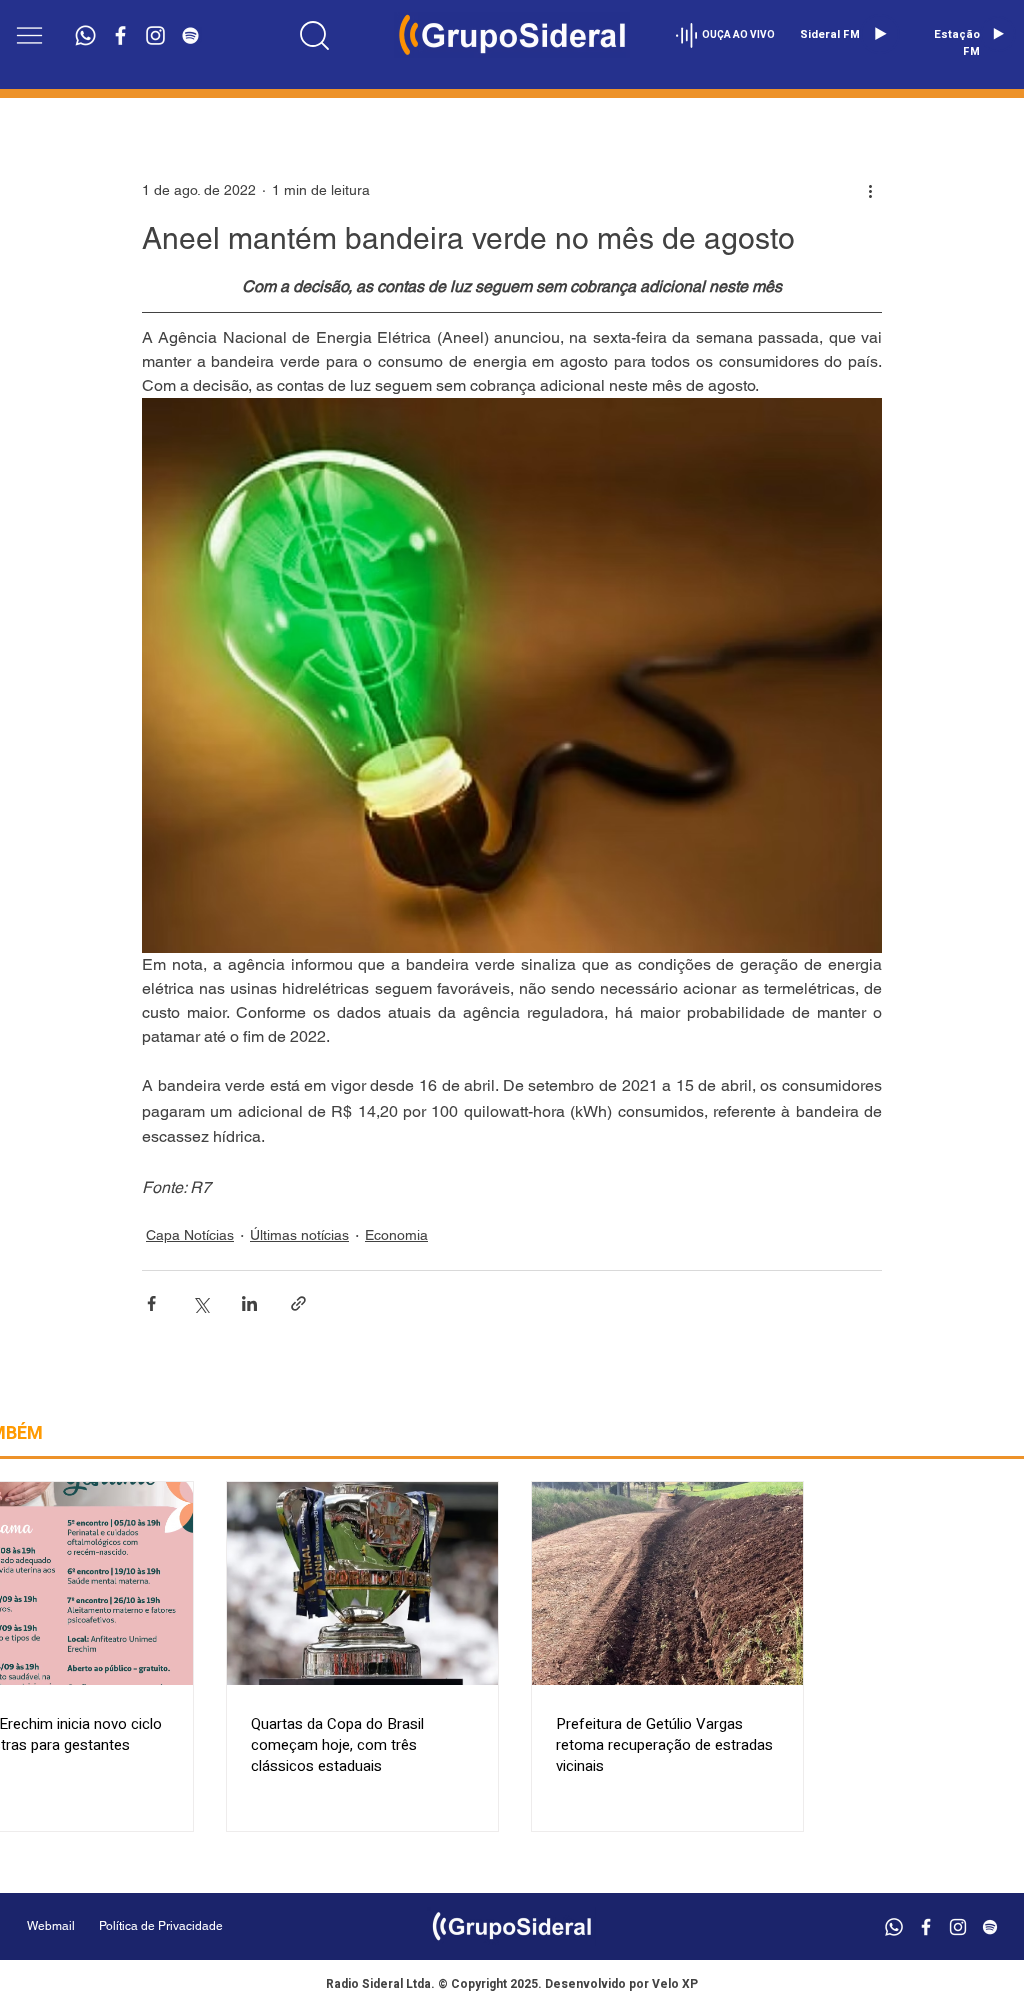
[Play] (880, 34)
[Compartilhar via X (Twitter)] (200, 1303)
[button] (29, 35)
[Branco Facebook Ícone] (120, 35)
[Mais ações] (870, 190)
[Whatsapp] (85, 35)
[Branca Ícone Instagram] (155, 35)
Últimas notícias (299, 1235)
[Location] (314, 35)
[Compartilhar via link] (298, 1303)
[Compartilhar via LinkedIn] (249, 1303)
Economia (396, 1235)
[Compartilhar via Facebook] (151, 1303)
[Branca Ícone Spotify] (190, 35)
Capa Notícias (190, 1235)
